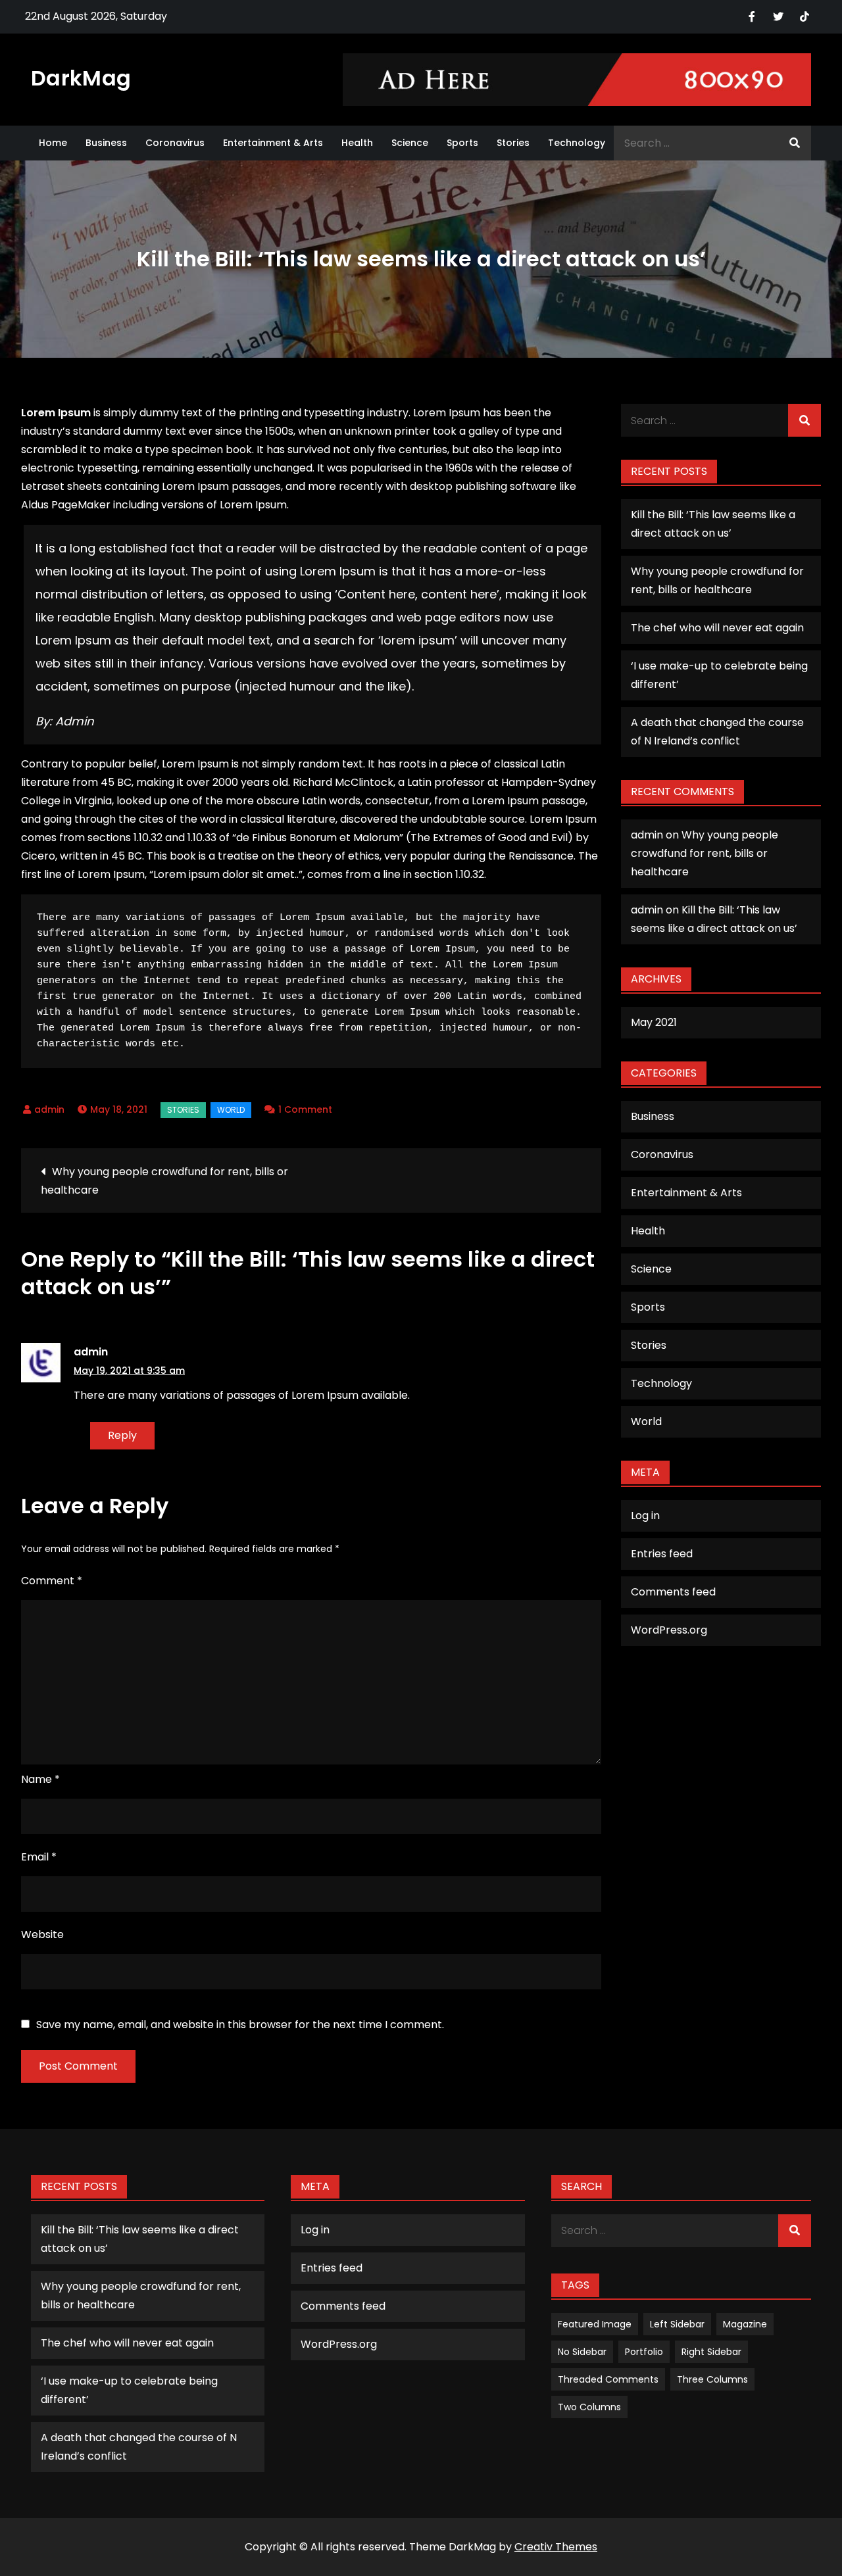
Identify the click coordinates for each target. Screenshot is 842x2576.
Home (53, 143)
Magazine (745, 2324)
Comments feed (673, 1592)
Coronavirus (175, 143)
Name (40, 1779)
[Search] (795, 143)
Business (106, 143)
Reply (122, 1435)
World (231, 1110)
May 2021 (654, 1022)
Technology (577, 143)
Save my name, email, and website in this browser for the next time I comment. (240, 2025)
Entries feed (662, 1554)
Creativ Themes (556, 2547)
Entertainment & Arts (273, 143)
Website (42, 1934)
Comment (52, 1581)
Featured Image (595, 2324)
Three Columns (712, 2379)
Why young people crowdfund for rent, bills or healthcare (164, 1181)
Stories (513, 143)
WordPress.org (669, 1630)
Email (39, 1857)
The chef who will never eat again (717, 628)
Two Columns (589, 2407)
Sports (462, 143)
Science (410, 143)
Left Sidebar (677, 2324)
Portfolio (644, 2352)
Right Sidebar (711, 2352)
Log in (645, 1516)
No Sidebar (582, 2352)
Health (357, 143)
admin (49, 1109)
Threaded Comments (608, 2379)
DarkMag (81, 78)
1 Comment (305, 1109)
